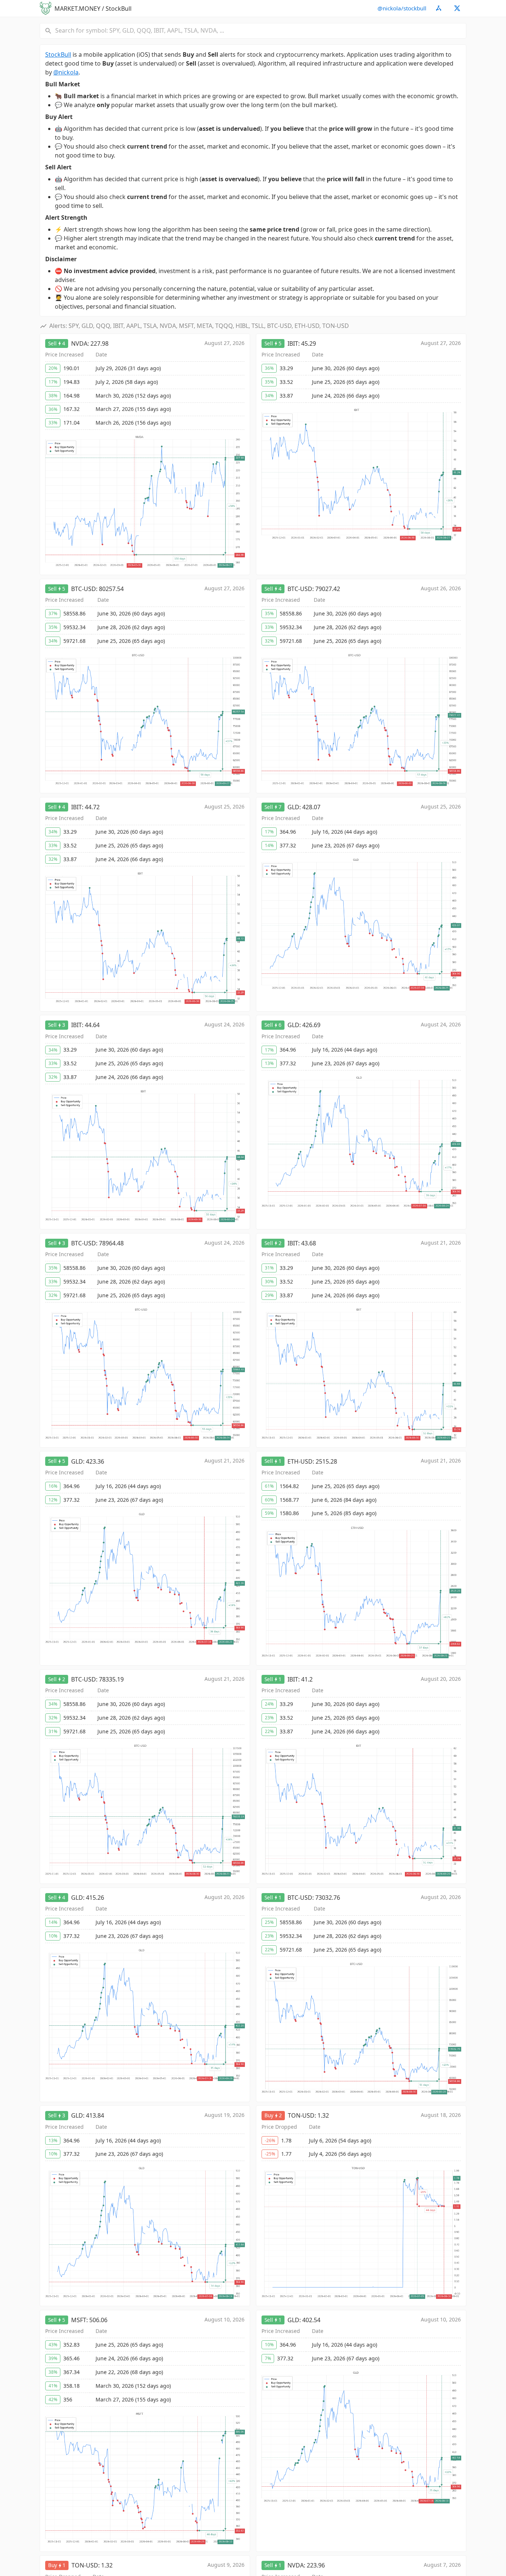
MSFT (79, 2320)
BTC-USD (84, 589)
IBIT (293, 343)
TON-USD (301, 2115)
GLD (293, 807)
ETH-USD (300, 1461)
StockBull (58, 54)
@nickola (66, 72)
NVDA (79, 343)
